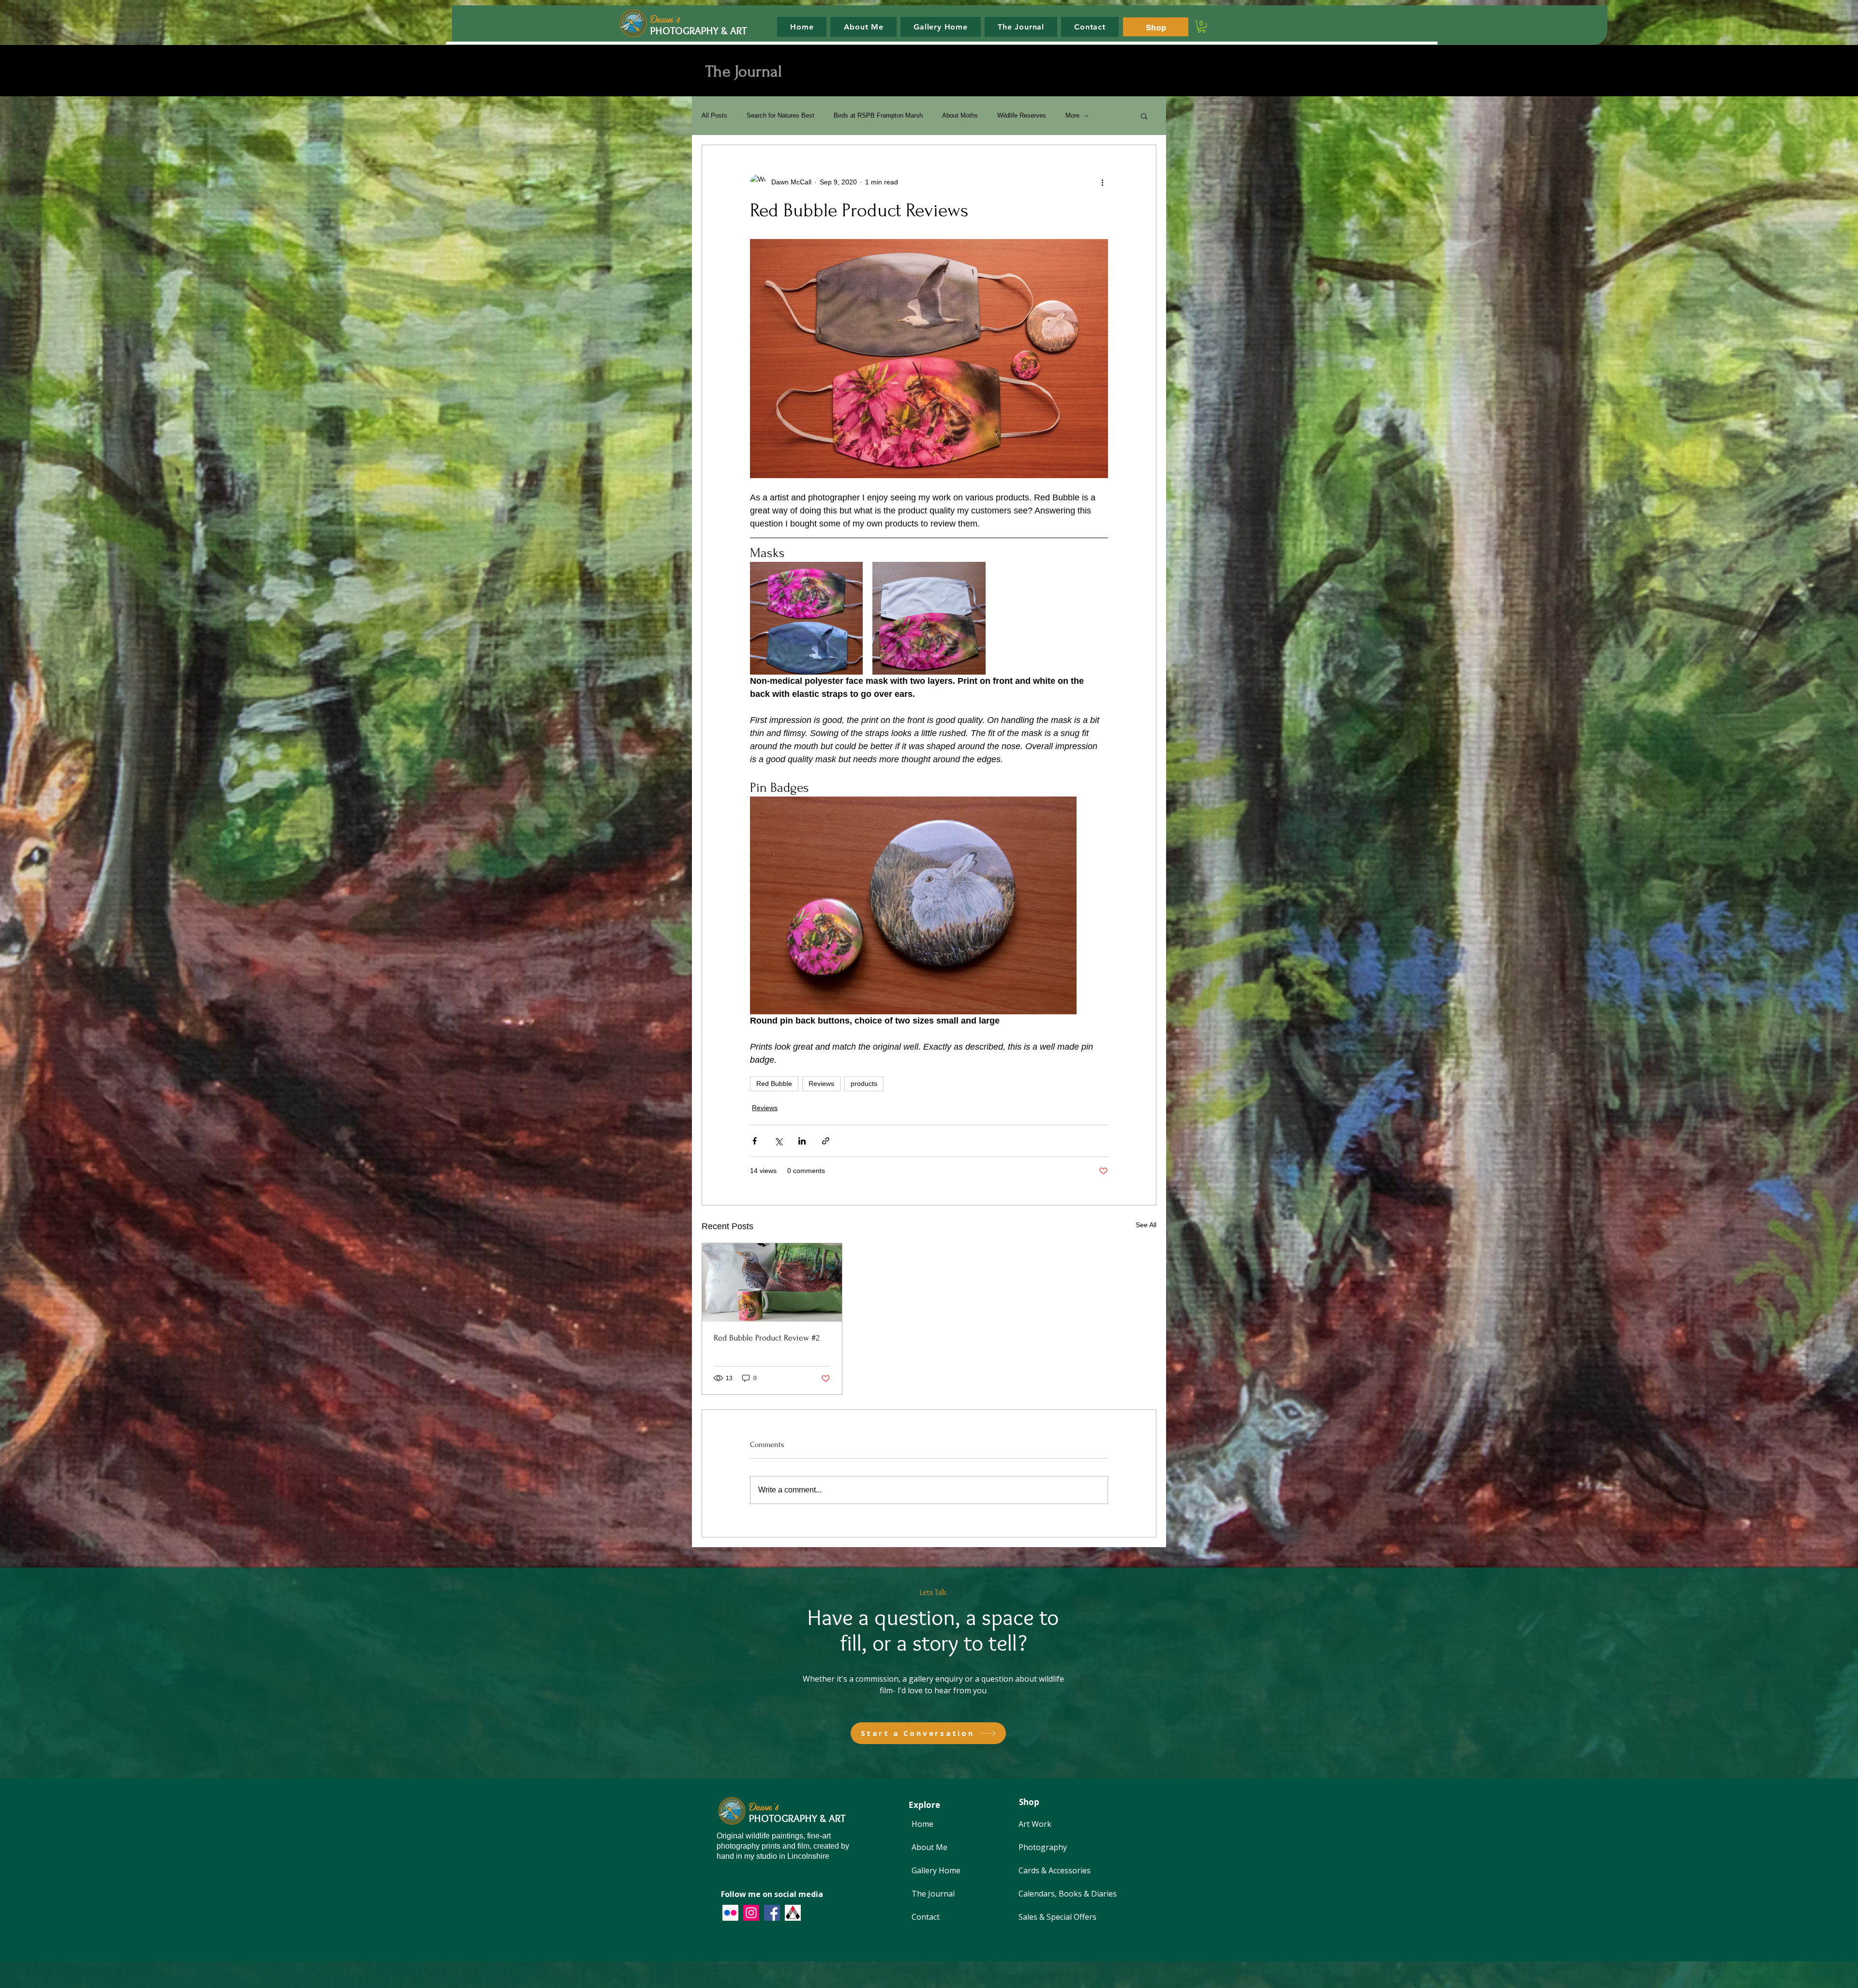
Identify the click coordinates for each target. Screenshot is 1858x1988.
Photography (1043, 1847)
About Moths (960, 115)
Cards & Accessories (1055, 1870)
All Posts (714, 115)
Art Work (1035, 1824)
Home (922, 1824)
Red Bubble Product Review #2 (767, 1338)
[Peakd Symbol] (793, 1913)
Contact (926, 1917)
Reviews (821, 1084)
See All (1146, 1225)
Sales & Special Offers (1057, 1917)
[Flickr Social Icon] (730, 1913)
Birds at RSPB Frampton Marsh (878, 115)
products (864, 1084)
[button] (1202, 27)
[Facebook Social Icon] (772, 1913)
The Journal (933, 1894)
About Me (929, 1847)
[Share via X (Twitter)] (778, 1141)
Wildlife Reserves (1022, 115)
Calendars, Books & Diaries (1068, 1894)
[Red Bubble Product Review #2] (772, 1282)
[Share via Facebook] (755, 1141)
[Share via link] (826, 1141)
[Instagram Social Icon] (751, 1913)
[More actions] (1102, 182)
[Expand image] (806, 618)
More (1072, 115)
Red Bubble (774, 1084)
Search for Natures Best (780, 115)
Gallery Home (936, 1870)
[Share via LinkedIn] (802, 1141)
